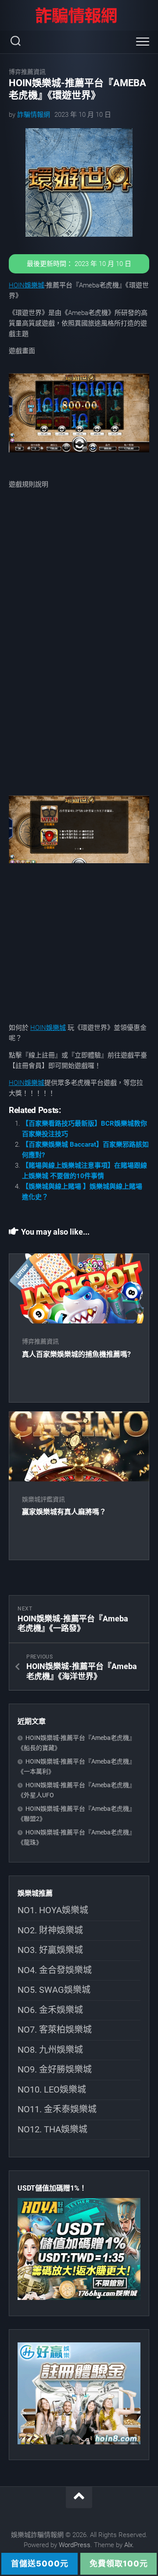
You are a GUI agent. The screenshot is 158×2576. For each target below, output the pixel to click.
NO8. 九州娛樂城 (50, 2050)
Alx (128, 2545)
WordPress (75, 2545)
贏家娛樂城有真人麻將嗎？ (64, 1512)
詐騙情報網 (34, 115)
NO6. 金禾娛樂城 (50, 2010)
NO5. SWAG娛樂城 (54, 1990)
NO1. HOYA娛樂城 (53, 1910)
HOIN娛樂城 (27, 285)
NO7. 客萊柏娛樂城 (55, 2030)
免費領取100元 (119, 2564)
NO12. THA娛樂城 (52, 2129)
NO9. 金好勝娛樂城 (55, 2069)
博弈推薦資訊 (27, 72)
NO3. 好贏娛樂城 (50, 1950)
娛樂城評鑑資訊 (43, 1499)
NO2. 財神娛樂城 (50, 1930)
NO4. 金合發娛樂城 (55, 1970)
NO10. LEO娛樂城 (52, 2089)
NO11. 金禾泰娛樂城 (57, 2109)
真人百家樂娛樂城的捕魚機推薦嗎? (76, 1354)
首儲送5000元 (40, 2564)
